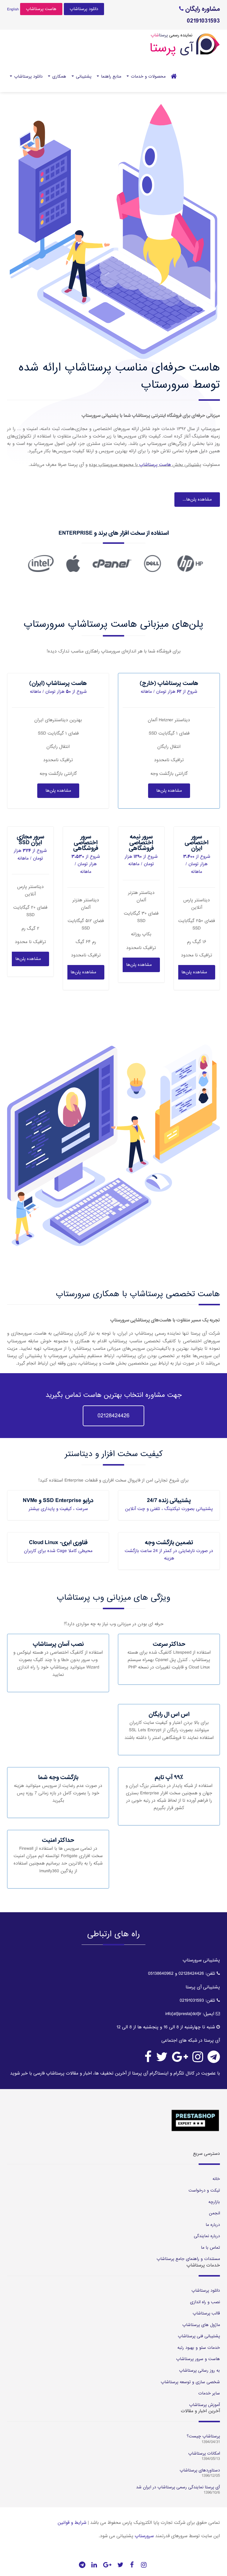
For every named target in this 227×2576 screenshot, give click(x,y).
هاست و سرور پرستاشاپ (198, 2359)
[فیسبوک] (132, 2565)
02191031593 (192, 2000)
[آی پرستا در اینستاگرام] (198, 2060)
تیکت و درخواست (204, 2190)
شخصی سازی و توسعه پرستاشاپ (190, 2382)
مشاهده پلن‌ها (169, 791)
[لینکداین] (94, 2565)
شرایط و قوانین (72, 2523)
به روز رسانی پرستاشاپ (200, 2370)
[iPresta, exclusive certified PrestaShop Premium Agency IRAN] (113, 2120)
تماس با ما (210, 2248)
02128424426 (113, 1416)
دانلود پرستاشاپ (84, 9)
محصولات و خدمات (147, 76)
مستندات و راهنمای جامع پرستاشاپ (188, 2259)
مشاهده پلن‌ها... (197, 499)
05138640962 (161, 1974)
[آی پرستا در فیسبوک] (148, 2060)
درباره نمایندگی (207, 2236)
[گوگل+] (107, 2565)
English (13, 9)
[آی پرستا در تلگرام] (214, 2060)
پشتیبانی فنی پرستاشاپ (199, 2336)
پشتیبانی (83, 76)
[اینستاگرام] (144, 2565)
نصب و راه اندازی (205, 2302)
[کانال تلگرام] (82, 2565)
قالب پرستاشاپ (206, 2313)
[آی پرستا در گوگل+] (180, 2060)
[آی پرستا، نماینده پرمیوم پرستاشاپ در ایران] (185, 45)
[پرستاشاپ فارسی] (174, 76)
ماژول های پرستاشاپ (201, 2325)
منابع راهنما (110, 76)
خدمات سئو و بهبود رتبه (199, 2348)
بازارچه (214, 2202)
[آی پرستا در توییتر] (162, 2060)
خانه (216, 2179)
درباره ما (213, 2225)
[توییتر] (120, 2565)
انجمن (214, 2213)
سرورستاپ (144, 2536)
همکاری (59, 76)
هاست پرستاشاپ (41, 9)
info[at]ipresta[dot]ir (183, 2014)
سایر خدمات (209, 2393)
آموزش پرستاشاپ (205, 2405)
